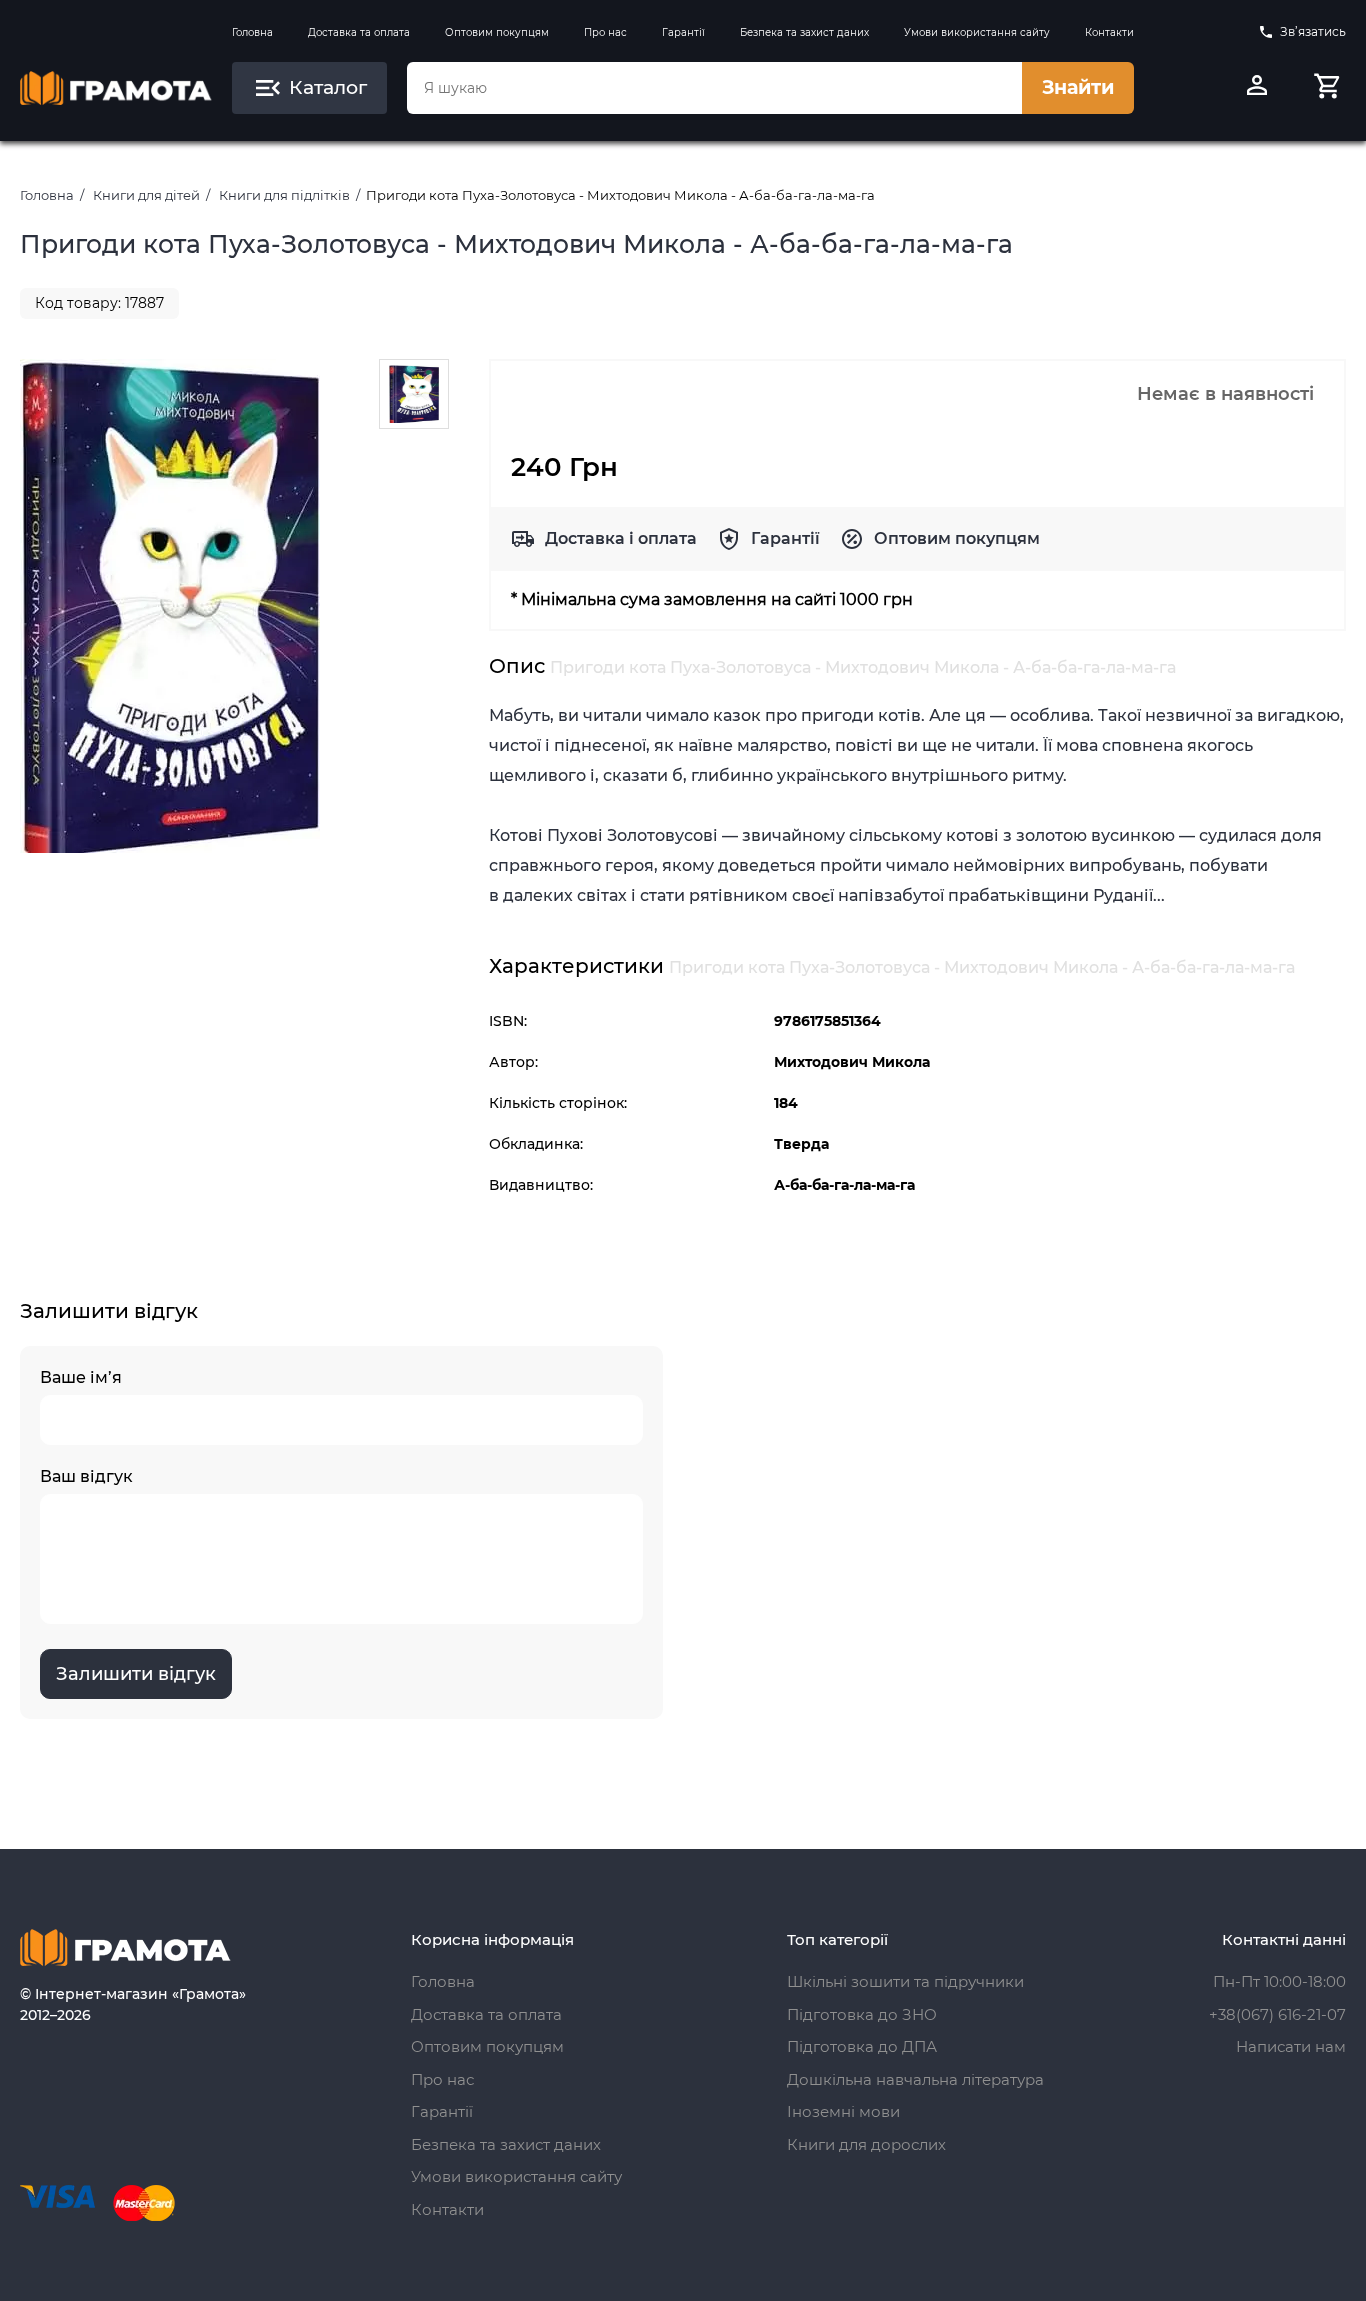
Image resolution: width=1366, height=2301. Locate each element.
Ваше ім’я (81, 1377)
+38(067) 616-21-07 (1277, 2014)
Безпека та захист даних (804, 32)
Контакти (1109, 32)
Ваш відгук (86, 1476)
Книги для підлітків (284, 195)
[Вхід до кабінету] (1257, 88)
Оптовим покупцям (497, 32)
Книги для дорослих (866, 2144)
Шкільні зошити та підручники (905, 1981)
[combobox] (714, 88)
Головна (252, 32)
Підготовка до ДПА (862, 2046)
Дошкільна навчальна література (915, 2079)
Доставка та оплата (359, 32)
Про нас (605, 32)
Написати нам (1291, 2046)
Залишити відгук (136, 1674)
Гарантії (683, 32)
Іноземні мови (843, 2111)
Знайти (1078, 87)
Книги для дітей (146, 195)
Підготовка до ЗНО (862, 2014)
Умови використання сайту (977, 32)
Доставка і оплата (621, 538)
